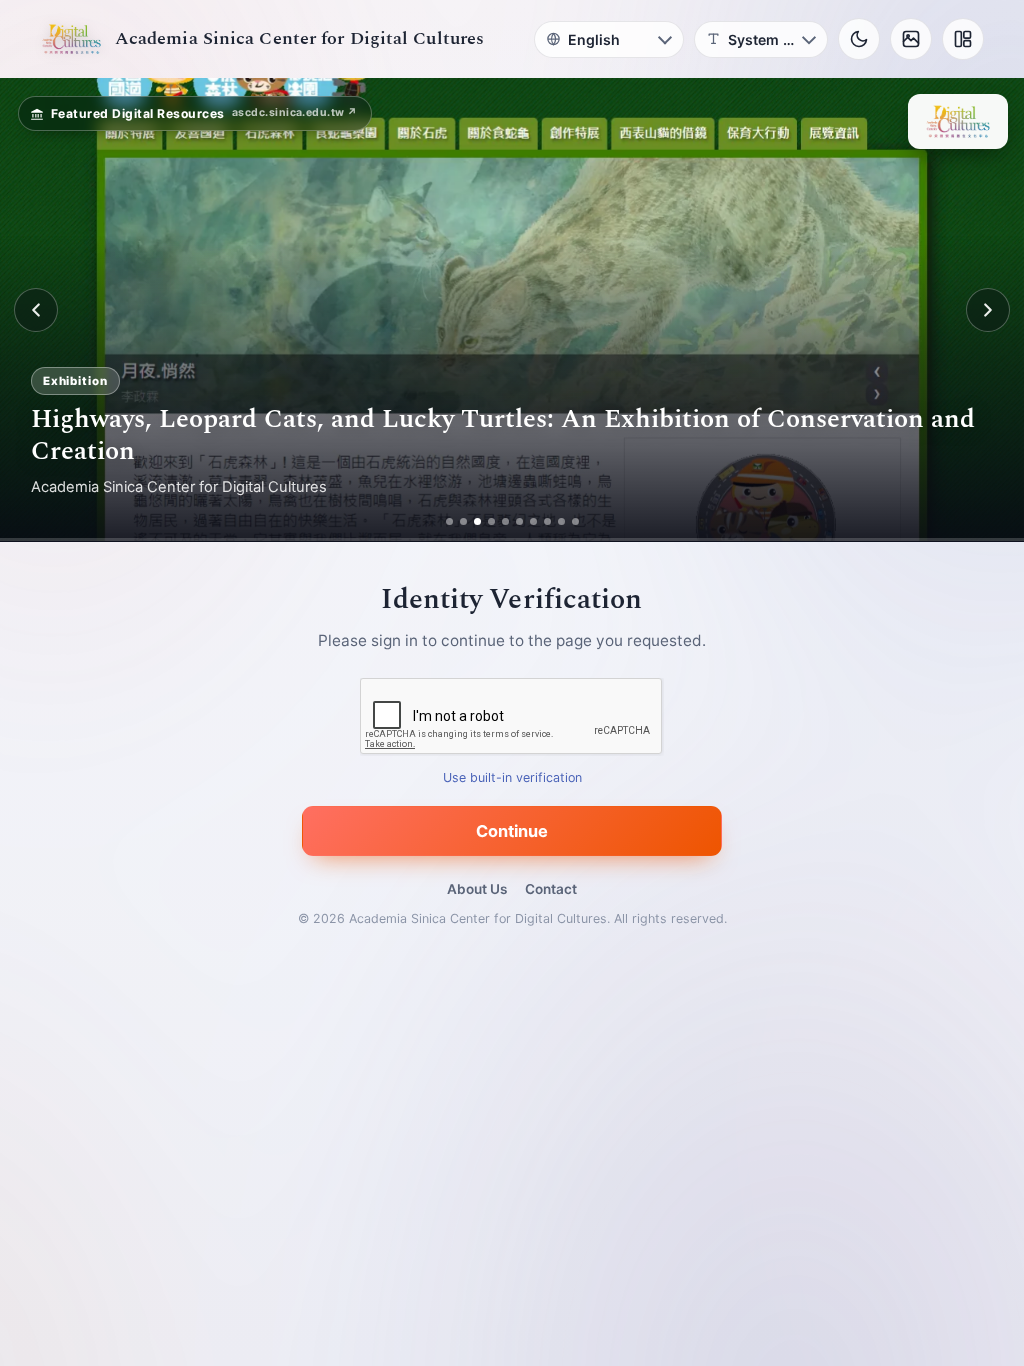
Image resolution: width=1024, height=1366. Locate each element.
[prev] (36, 310)
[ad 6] (526, 521)
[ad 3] (477, 521)
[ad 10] (582, 521)
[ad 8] (554, 521)
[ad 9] (568, 521)
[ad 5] (512, 521)
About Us (477, 889)
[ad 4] (498, 521)
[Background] (911, 39)
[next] (988, 310)
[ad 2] (455, 521)
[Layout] (963, 39)
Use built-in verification (512, 778)
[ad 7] (540, 521)
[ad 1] (441, 521)
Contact (551, 889)
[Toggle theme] (859, 39)
